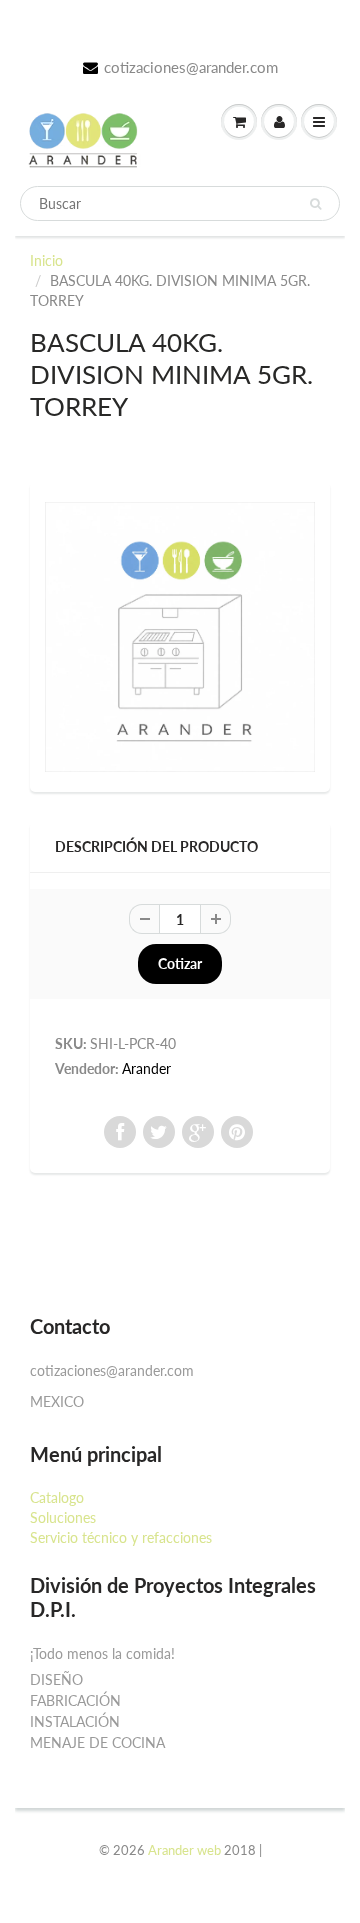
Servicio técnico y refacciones (121, 1537)
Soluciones (63, 1517)
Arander (146, 1068)
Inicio (46, 260)
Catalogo (57, 1497)
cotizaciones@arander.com (191, 67)
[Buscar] (315, 204)
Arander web (184, 1850)
